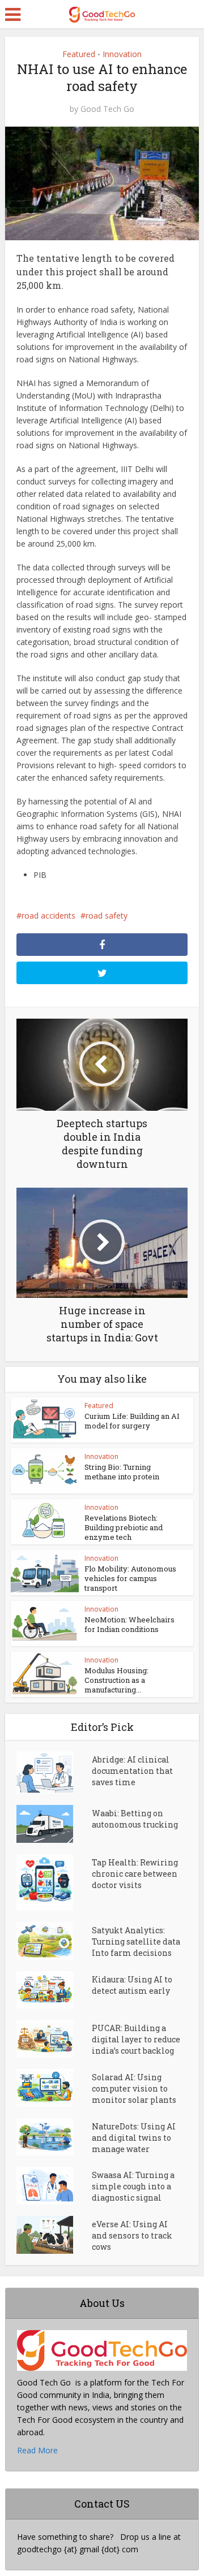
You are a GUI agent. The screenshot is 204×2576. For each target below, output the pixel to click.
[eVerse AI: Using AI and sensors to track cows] (54, 2235)
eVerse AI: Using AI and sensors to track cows (132, 2235)
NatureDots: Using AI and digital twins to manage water (134, 2138)
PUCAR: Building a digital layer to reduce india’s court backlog (136, 2039)
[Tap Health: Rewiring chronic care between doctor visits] (54, 1882)
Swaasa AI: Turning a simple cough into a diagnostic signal (133, 2186)
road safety (107, 915)
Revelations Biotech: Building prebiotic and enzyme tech (124, 1527)
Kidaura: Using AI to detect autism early (132, 1985)
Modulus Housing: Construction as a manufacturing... (116, 1680)
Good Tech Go (107, 109)
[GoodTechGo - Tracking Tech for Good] (102, 13)
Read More (37, 2450)
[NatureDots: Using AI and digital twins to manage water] (54, 2137)
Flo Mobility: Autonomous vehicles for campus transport (130, 1578)
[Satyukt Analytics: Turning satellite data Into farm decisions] (54, 1941)
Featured (79, 54)
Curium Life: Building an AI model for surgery (132, 1421)
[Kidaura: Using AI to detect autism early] (54, 1990)
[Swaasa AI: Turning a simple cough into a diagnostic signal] (54, 2186)
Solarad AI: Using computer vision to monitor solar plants (134, 2088)
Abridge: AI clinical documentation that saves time (132, 1771)
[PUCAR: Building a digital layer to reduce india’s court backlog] (54, 2039)
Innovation (122, 54)
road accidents (48, 915)
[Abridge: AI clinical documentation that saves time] (54, 1772)
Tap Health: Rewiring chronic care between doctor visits (135, 1874)
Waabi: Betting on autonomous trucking (135, 1819)
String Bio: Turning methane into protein (122, 1472)
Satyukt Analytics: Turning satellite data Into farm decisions (136, 1941)
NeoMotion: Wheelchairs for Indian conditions (129, 1624)
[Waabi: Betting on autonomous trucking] (54, 1824)
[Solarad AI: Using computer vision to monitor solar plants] (54, 2088)
